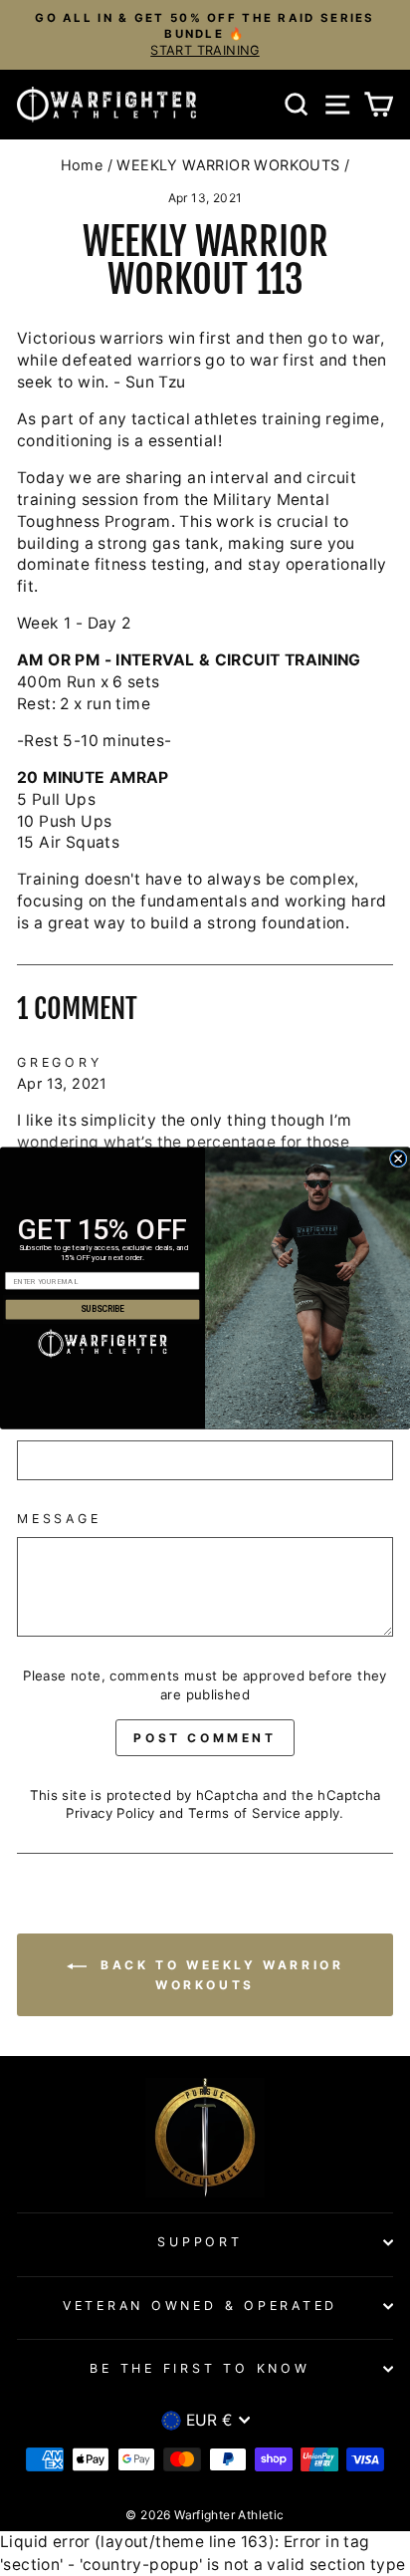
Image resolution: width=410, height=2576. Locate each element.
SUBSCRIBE (102, 1310)
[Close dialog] (398, 1158)
